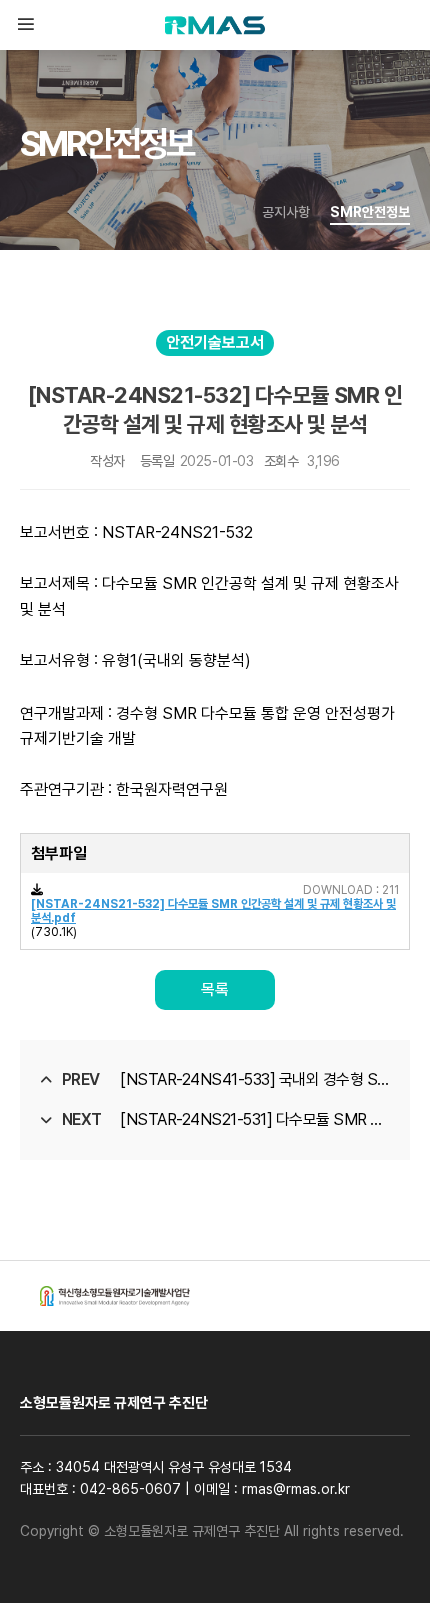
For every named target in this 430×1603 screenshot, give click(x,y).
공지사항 (286, 212)
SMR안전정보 (370, 212)
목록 (215, 989)
